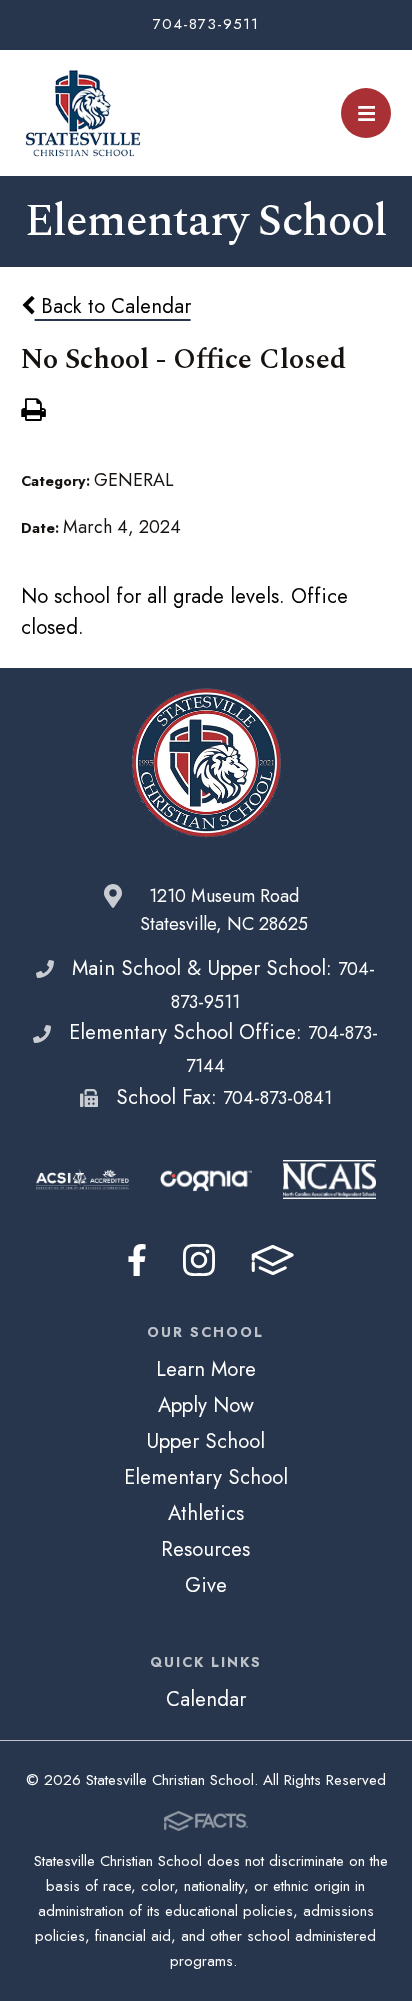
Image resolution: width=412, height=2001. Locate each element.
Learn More (206, 1369)
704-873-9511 (206, 24)
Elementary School (206, 1477)
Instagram (199, 1260)
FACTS (272, 1260)
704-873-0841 (277, 1098)
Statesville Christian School (82, 113)
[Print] (33, 412)
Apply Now (206, 1405)
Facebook (137, 1260)
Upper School (205, 1441)
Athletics (206, 1513)
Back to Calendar (113, 306)
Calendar (206, 1699)
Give (206, 1585)
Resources (205, 1549)
